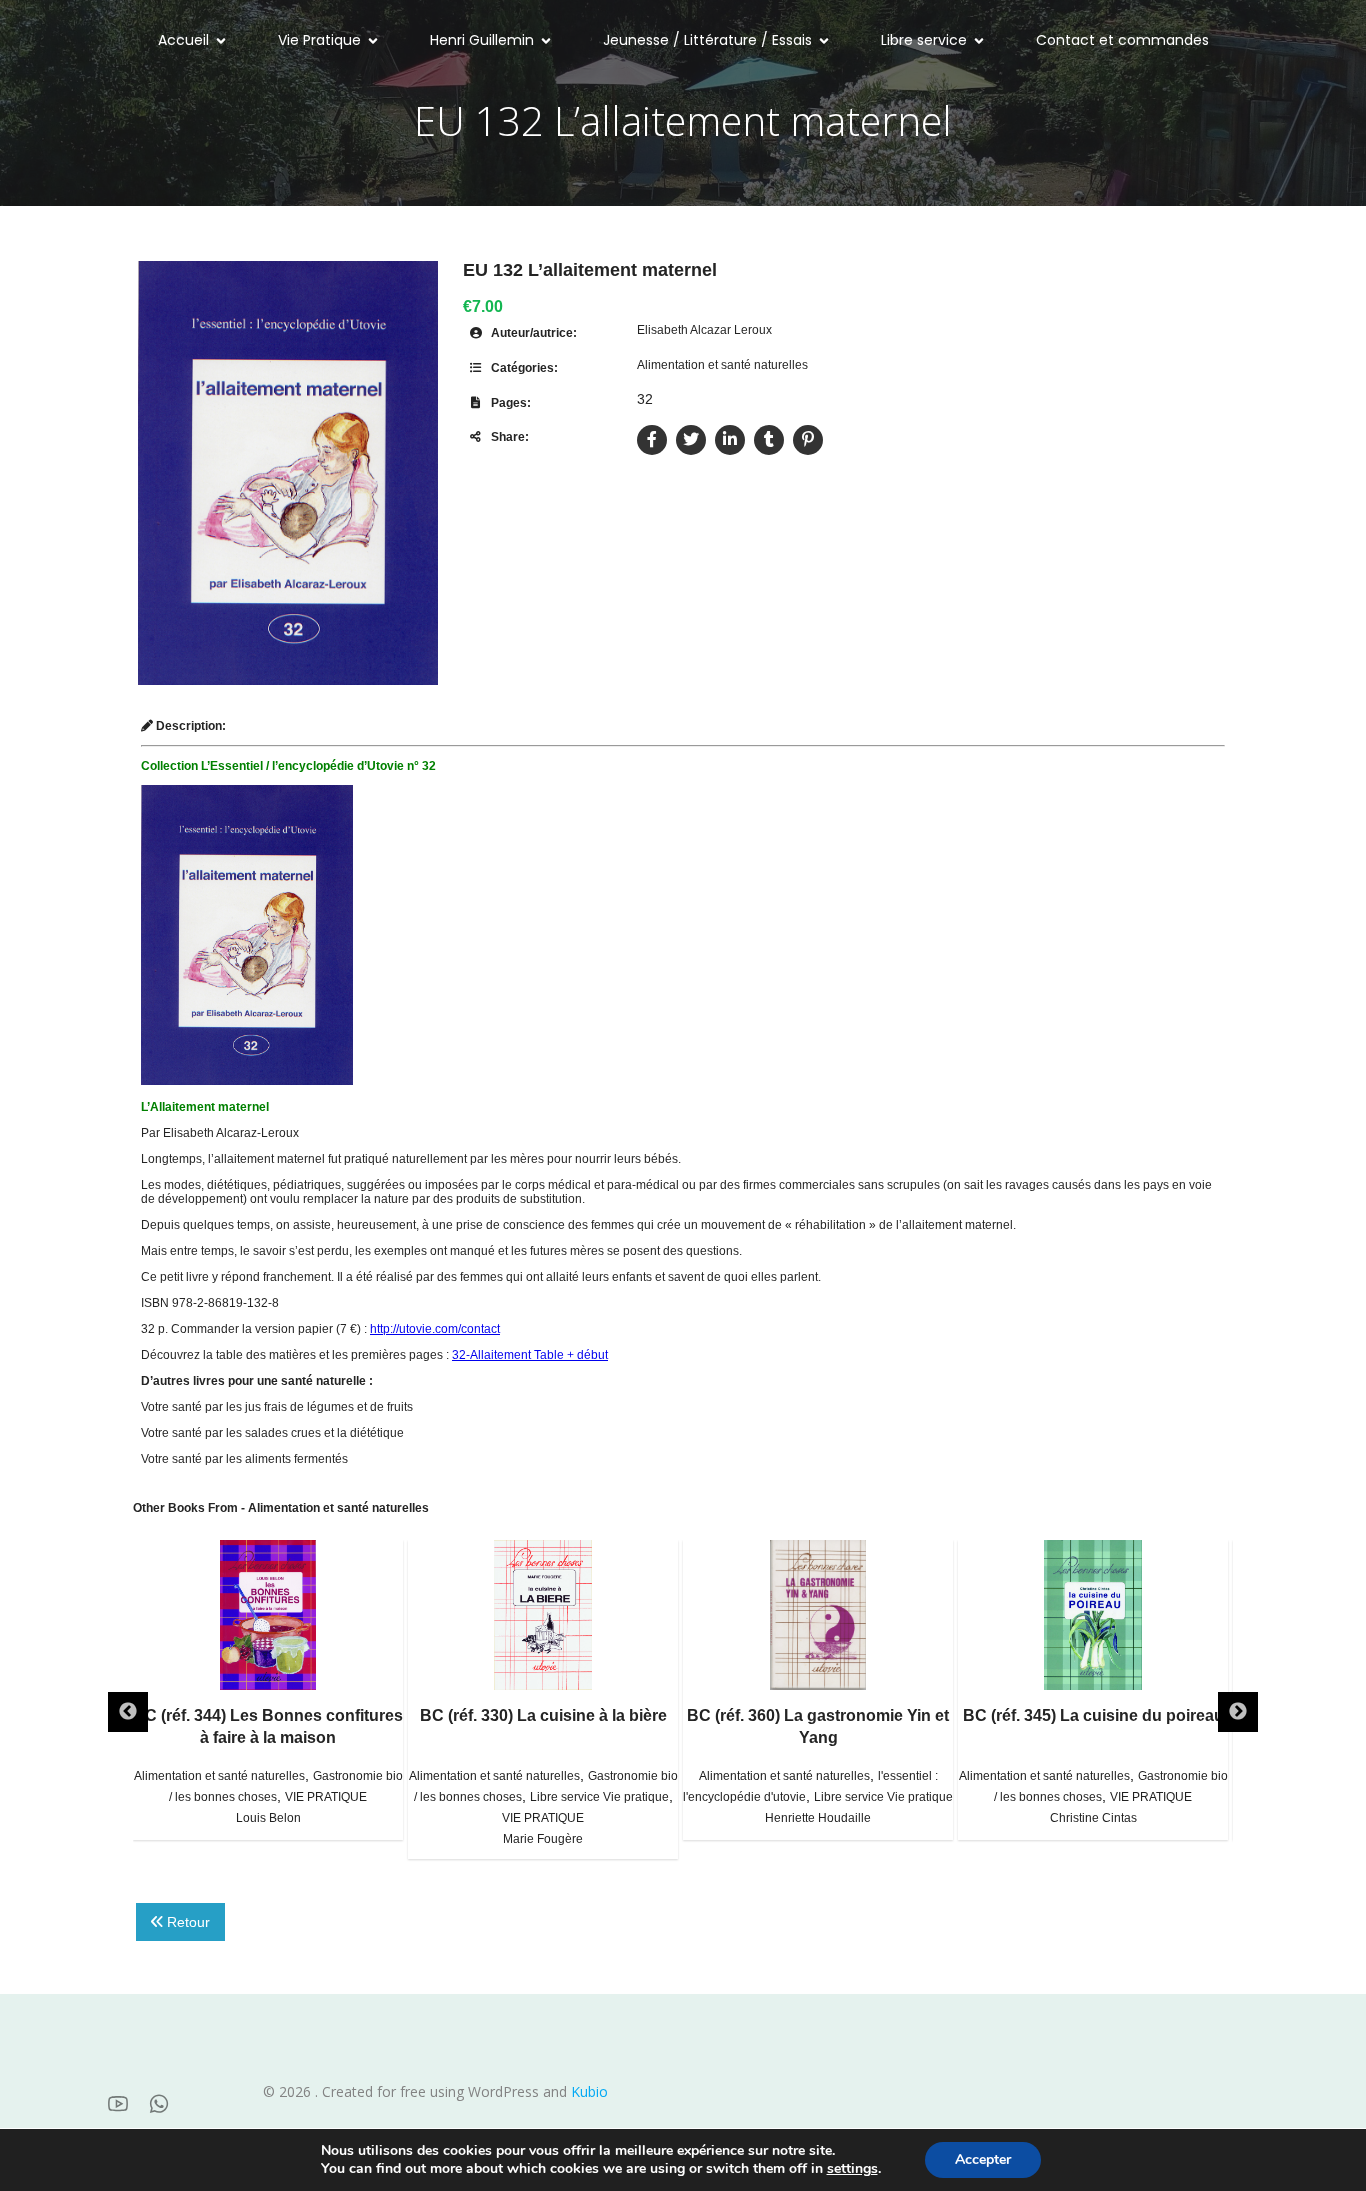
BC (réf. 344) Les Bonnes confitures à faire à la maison (268, 1726)
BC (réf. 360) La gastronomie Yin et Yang (818, 1726)
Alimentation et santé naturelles (722, 365)
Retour (186, 1922)
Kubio (589, 2091)
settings (852, 2169)
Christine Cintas (1093, 1818)
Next (1238, 1712)
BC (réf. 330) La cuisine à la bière (543, 1715)
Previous (128, 1712)
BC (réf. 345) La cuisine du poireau (1093, 1715)
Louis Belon (268, 1818)
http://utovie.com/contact (435, 1329)
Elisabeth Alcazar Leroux (704, 330)
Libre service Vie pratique (599, 1797)
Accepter (983, 2159)
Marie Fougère (543, 1839)
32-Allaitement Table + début (530, 1355)
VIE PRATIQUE (326, 1797)
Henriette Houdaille (818, 1818)
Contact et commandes (1122, 40)
